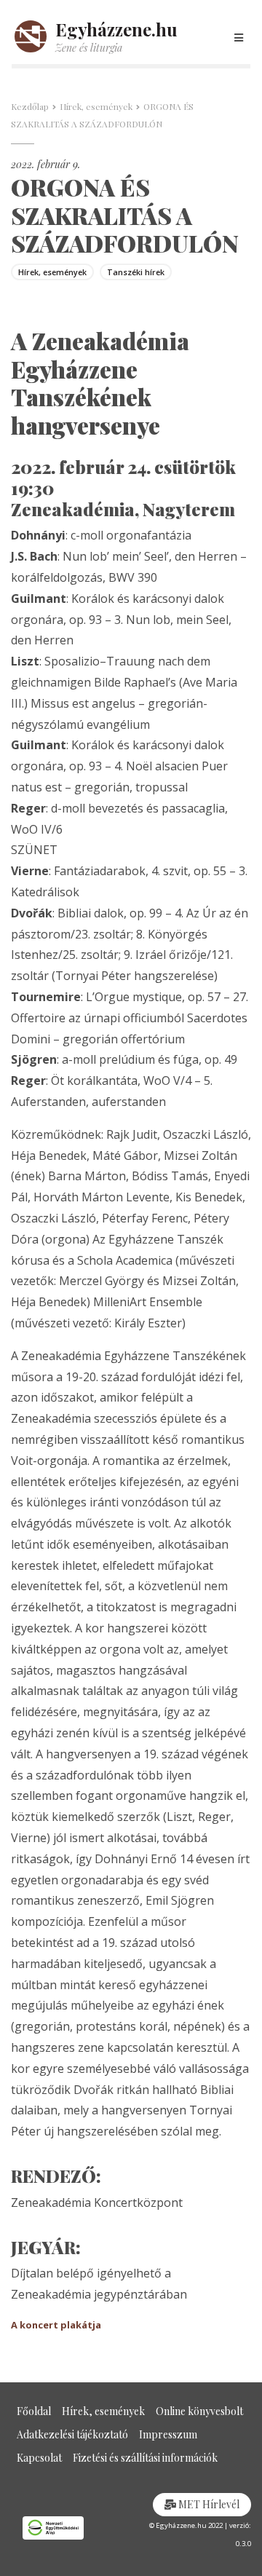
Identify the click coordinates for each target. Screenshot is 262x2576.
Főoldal (34, 2411)
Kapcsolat (39, 2458)
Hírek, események (96, 106)
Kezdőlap (30, 106)
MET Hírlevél (208, 2504)
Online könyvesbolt (199, 2411)
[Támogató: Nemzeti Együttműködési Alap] (65, 2528)
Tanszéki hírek (136, 272)
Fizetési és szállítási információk (145, 2458)
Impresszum (168, 2434)
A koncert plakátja (56, 2325)
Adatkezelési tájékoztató (72, 2434)
